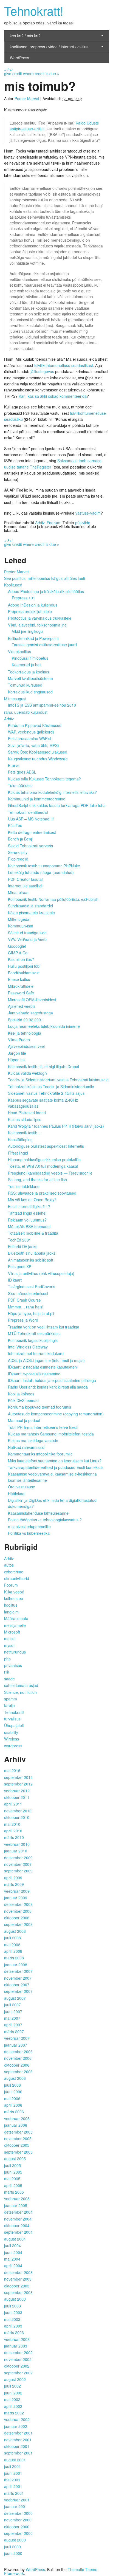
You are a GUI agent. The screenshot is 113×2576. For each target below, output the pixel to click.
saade (9, 1679)
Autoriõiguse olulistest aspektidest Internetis (46, 1146)
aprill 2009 (13, 1878)
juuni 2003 (13, 2312)
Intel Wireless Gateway (28, 1347)
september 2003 (18, 2292)
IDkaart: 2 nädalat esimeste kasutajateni (43, 1367)
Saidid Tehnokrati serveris (30, 846)
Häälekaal (17, 1494)
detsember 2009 (18, 1858)
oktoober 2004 (17, 2225)
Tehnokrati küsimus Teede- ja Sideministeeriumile (51, 1087)
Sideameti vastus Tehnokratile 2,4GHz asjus (46, 1093)
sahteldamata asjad (21, 1685)
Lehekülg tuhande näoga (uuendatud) (41, 872)
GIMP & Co (18, 953)
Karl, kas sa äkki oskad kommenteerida (53, 396)
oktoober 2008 (17, 1918)
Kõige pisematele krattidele (31, 913)
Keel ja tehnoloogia (25, 1033)
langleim (11, 1612)
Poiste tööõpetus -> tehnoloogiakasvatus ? (45, 1520)
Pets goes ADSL (22, 772)
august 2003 (15, 2299)
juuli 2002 (12, 2386)
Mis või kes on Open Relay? (32, 1200)
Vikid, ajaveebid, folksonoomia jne (37, 625)
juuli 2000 (12, 2547)
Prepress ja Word (23, 1320)
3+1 (9, 70)
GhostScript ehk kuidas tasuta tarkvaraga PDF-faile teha (57, 805)
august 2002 (15, 2379)
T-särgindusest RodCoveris (32, 1286)
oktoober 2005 (17, 2145)
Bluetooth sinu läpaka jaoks (32, 1253)
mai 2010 (12, 1824)
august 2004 (15, 2239)
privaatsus (13, 1665)
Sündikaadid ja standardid (30, 906)
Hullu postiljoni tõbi (24, 966)
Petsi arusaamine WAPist (30, 738)
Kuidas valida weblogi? (28, 1073)
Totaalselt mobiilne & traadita (33, 1233)
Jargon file (17, 1053)
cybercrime (14, 1572)
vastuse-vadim (88, 513)
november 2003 (18, 2279)
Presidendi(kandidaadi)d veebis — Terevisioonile (50, 1173)
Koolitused (13, 585)
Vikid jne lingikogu (27, 631)
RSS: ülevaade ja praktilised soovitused (42, 1193)
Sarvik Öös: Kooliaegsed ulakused (38, 752)
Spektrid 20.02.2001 (26, 1020)
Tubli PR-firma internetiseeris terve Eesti (43, 1427)
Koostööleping (20, 1139)
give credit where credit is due (32, 74)
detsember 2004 (18, 2212)
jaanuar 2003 (16, 2346)
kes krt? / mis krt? (25, 36)
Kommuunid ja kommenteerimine (37, 799)
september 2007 (18, 1991)
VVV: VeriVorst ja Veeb (27, 939)
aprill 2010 (13, 1831)
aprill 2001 (13, 2486)
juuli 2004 (12, 2245)
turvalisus (12, 1719)
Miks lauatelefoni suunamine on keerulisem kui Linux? (55, 1461)
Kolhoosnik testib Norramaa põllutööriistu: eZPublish (53, 899)
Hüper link (17, 1060)
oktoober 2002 (17, 2366)
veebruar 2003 (17, 2339)
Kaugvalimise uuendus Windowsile (38, 759)
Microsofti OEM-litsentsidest (32, 1000)
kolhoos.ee (14, 1598)
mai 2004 (12, 2259)
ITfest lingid (18, 1153)
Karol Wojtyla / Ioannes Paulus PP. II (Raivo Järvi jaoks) (56, 1126)
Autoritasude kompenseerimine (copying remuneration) (56, 1414)
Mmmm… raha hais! (26, 1307)
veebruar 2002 (17, 2419)
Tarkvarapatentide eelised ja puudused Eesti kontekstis (56, 1467)
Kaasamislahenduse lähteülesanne (38, 1513)
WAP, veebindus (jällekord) (31, 732)
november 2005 (18, 2138)
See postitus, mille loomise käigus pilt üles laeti (45, 578)
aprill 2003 (13, 2326)
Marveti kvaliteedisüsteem (30, 678)
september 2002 (18, 2373)
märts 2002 (14, 2413)
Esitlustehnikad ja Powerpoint (33, 638)
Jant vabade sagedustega (30, 1013)
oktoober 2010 (17, 1817)
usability (11, 1732)
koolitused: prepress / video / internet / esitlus (49, 47)
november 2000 (18, 2520)
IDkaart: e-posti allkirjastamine (34, 1374)
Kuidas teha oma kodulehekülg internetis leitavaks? (52, 792)
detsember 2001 (18, 2433)
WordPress (19, 58)
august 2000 (15, 2540)
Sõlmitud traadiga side (27, 933)
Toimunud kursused (25, 685)
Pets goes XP (20, 1266)
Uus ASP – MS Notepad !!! (31, 819)
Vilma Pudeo (19, 1040)
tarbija (9, 1705)
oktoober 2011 (17, 1797)
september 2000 (18, 2533)
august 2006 (15, 2078)
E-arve (14, 765)
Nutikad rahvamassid (26, 1447)
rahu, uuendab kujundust (26, 712)
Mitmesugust (15, 699)
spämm (11, 1699)
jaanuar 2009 (16, 1898)
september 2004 (18, 2232)
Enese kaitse (19, 979)
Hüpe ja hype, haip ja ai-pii (31, 1313)
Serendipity (18, 852)
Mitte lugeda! (19, 919)
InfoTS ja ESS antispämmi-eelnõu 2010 (42, 705)
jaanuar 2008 (16, 1965)
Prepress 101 (23, 598)
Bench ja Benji (20, 839)
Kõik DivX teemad (23, 1400)
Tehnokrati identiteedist (28, 812)
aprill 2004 (13, 2265)
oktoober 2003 (17, 2286)
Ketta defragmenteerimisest (32, 832)
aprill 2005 (13, 2185)
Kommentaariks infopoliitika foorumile (40, 1454)
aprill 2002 (13, 2406)
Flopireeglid (18, 859)
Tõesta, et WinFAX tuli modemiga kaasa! (43, 1166)
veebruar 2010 (17, 1844)
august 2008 (15, 1931)
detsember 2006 (18, 2052)
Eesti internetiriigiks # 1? (29, 1206)
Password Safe (21, 993)
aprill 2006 (13, 2105)
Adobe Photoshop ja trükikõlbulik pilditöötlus (46, 591)
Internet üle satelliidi (25, 886)
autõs (9, 1565)
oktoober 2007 (17, 1985)
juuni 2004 (13, 2252)
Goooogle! (17, 946)
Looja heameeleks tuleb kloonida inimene (44, 1026)
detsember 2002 (18, 2352)
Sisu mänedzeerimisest (28, 1293)
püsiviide (83, 523)
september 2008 (18, 1924)
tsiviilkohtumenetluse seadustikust (64, 365)
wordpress (13, 1746)
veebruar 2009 (17, 1891)
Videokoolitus (19, 651)
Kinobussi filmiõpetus (30, 658)
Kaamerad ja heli (26, 665)
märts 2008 (14, 1958)
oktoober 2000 (17, 2527)
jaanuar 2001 (16, 2506)
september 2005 (18, 2152)
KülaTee (15, 825)
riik (7, 1672)
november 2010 (18, 1811)
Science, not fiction (20, 1692)
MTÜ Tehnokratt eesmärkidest (34, 1333)
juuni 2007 (13, 2011)
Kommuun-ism (21, 926)
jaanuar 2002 (16, 2426)
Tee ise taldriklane (24, 1186)
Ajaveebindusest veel (26, 1046)
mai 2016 (12, 1770)
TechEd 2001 (19, 1240)
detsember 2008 (18, 1904)
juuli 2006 (12, 2085)
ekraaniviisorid (17, 1578)
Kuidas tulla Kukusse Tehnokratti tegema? (44, 779)
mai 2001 (12, 2480)
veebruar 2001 (17, 2500)
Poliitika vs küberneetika (29, 1533)
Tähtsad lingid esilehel (27, 1213)
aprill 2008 (13, 1951)
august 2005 (15, 2159)
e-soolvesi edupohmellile (29, 1527)
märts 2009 (14, 1884)
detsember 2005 (18, 2132)
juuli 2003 (12, 2306)
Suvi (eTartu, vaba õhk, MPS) (33, 745)
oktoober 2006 (17, 2065)
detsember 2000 (18, 2513)
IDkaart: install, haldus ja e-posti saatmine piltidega (52, 1380)
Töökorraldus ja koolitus (29, 672)
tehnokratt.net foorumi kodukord (36, 1353)
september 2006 (18, 2072)
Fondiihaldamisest (24, 973)
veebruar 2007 (17, 2038)
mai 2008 (12, 1945)
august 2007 (15, 1998)
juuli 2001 (12, 2466)
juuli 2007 (12, 2005)
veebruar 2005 (17, 2199)
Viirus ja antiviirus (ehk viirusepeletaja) (41, 1273)
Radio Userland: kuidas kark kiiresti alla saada (48, 1387)
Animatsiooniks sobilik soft (31, 1260)
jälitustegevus (42, 371)
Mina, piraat (18, 892)
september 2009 (18, 1871)
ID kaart (15, 1280)
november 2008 (18, 1911)
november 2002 (18, 2359)
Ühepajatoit (14, 1725)
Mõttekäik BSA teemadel (29, 1226)
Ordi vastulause (22, 1487)
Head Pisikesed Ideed (27, 1113)
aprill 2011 (13, 1804)
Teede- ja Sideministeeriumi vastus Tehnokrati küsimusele (58, 1080)
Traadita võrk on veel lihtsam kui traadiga (44, 1327)
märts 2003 (14, 2332)
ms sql (10, 1638)
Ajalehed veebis (22, 1006)
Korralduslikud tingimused (30, 692)
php (7, 1659)
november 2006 (18, 2058)
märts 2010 (14, 1837)
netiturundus (15, 1652)
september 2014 (18, 1777)
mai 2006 (12, 2098)
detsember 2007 (18, 1971)
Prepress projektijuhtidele (30, 611)
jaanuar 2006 (16, 2125)
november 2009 (18, 1864)
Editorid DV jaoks (23, 1246)
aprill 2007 (13, 2025)
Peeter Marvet (27, 98)
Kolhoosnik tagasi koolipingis (33, 1340)
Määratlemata (16, 1618)
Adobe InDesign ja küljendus (33, 605)
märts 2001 (14, 2493)
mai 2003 (12, 2319)
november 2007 (18, 1978)
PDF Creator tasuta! (25, 879)
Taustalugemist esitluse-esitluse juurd (44, 645)
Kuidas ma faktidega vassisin (33, 1440)
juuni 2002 (13, 2393)
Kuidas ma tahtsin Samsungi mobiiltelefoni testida (51, 1434)
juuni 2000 (13, 2553)
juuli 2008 (12, 1938)
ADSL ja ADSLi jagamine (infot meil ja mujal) (46, 1360)
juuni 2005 (13, 2172)
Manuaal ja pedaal (24, 1420)
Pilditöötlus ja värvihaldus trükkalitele (40, 618)
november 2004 (18, 2219)
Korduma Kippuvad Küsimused (35, 725)
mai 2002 (12, 2399)
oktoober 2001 (17, 2446)
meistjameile (15, 1625)
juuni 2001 (13, 2473)
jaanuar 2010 (16, 1851)
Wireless (12, 1739)
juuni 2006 (13, 2092)
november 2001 (18, 2440)
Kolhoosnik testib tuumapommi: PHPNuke (44, 866)
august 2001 (15, 2460)
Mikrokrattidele (21, 986)
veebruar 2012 (17, 1791)
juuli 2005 (12, 2165)
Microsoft (12, 1632)
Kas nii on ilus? (21, 959)
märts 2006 (14, 2112)
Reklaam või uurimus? (27, 1220)
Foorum (53, 523)
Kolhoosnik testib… (25, 1133)
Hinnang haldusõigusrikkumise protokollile (44, 1159)
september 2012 (18, 1784)
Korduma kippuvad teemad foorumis (39, 1407)
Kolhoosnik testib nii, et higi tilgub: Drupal (43, 1066)
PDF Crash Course (24, 1300)
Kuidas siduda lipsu (25, 1119)
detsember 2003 (18, 2272)
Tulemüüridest (20, 785)
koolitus (11, 1605)
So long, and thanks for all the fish (37, 1180)
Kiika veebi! (14, 1592)
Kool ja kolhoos (21, 1394)
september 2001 (18, 2453)
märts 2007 (14, 2032)
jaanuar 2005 (16, 2205)
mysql (9, 1645)
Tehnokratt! (34, 10)
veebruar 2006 (17, 2118)
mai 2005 (12, 2179)
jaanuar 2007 (16, 2045)
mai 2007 (12, 2018)
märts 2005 (14, 2192)
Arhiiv (40, 523)
